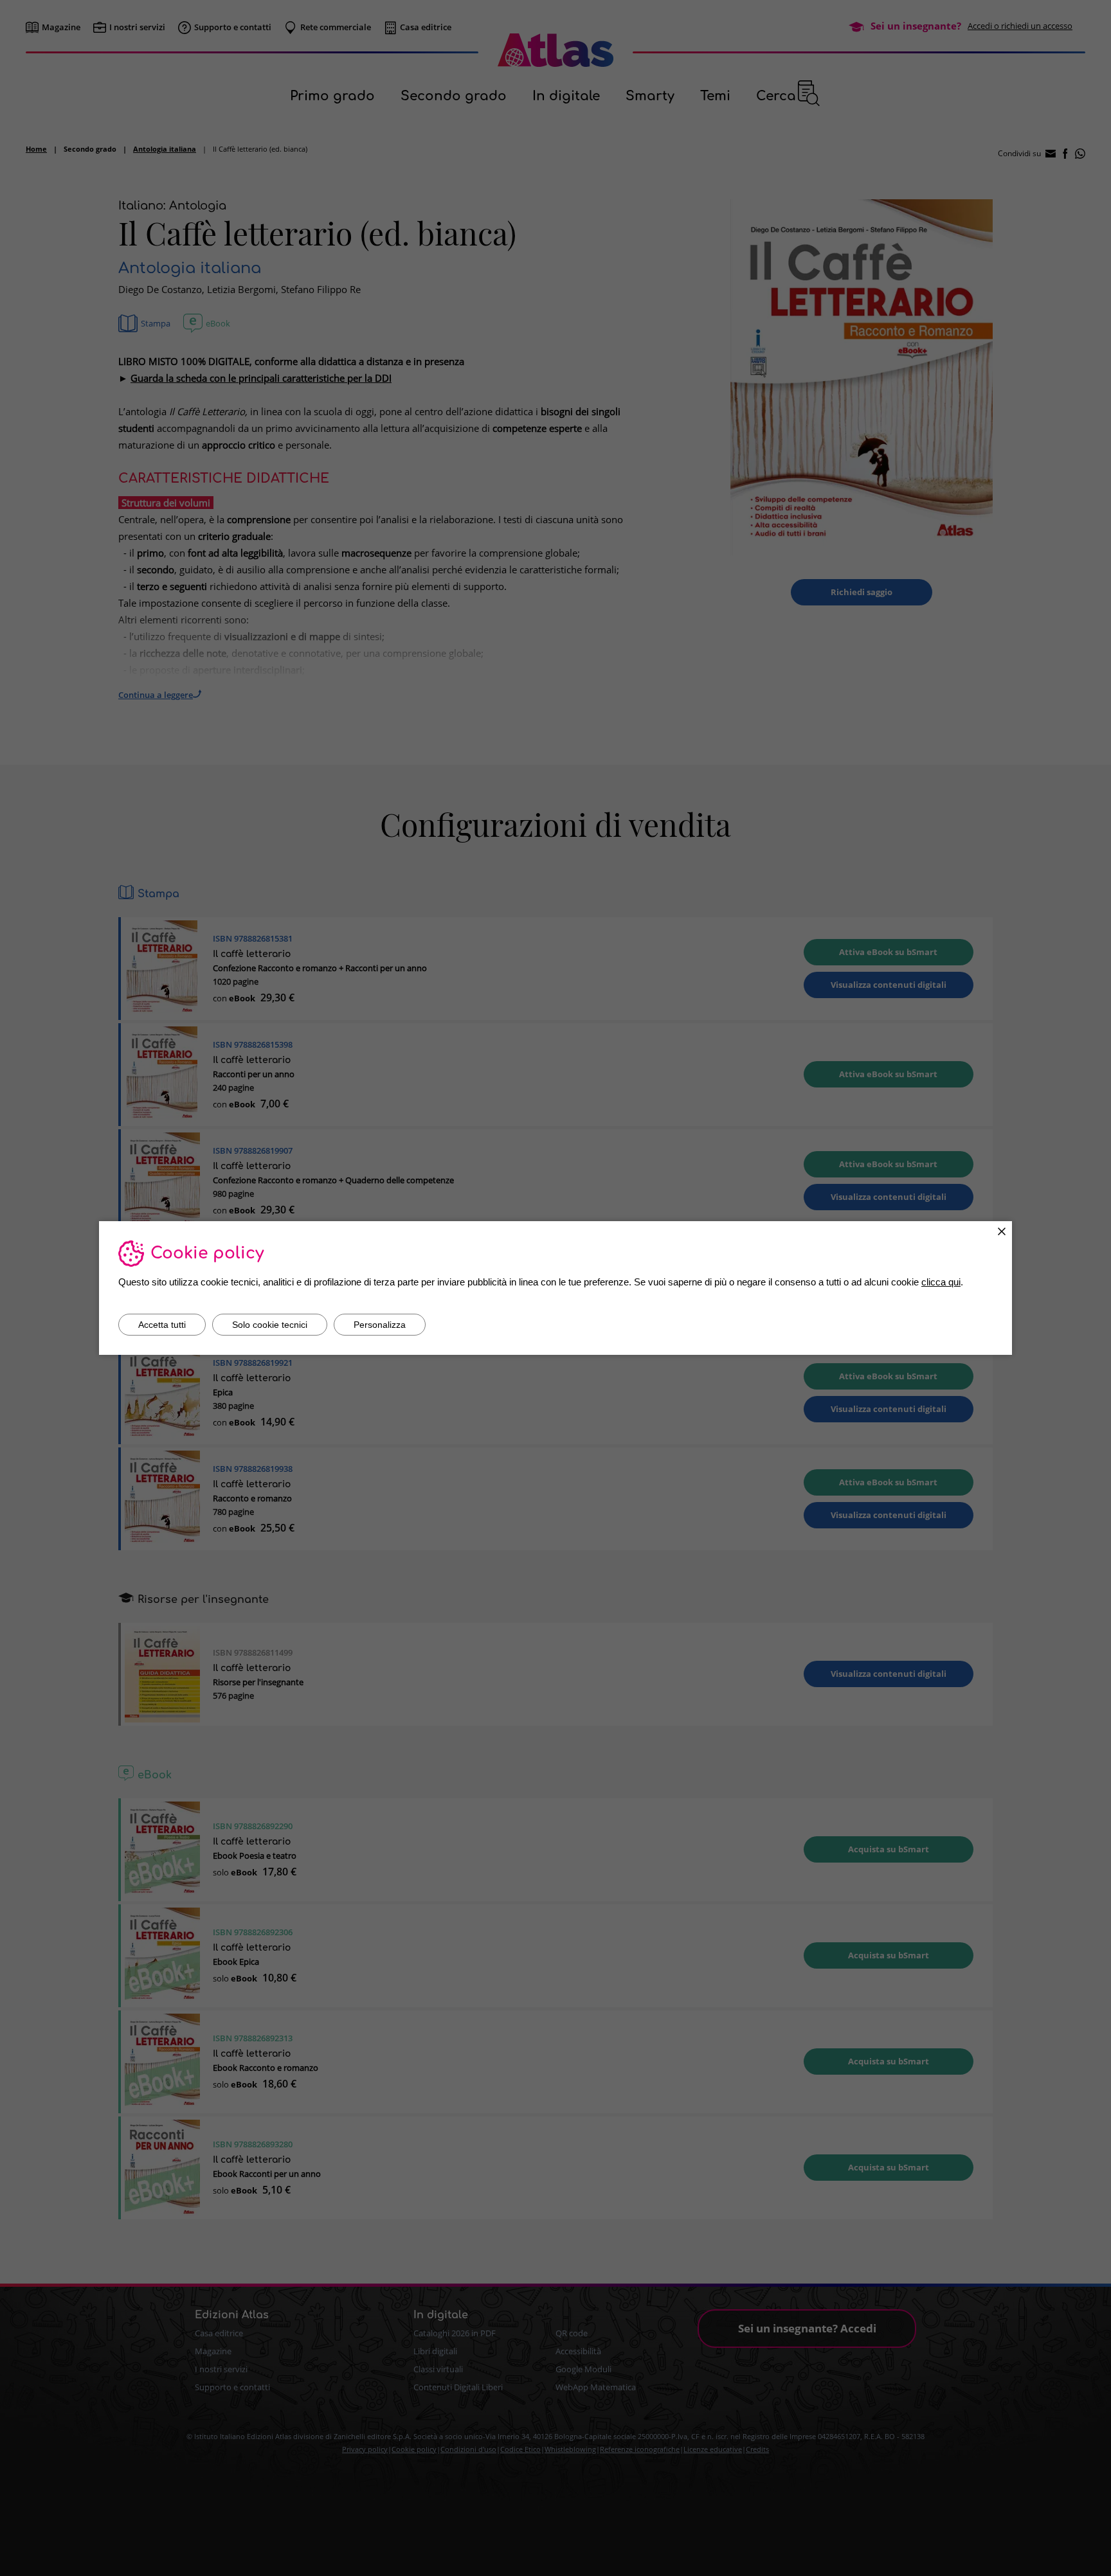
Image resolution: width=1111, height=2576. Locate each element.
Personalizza (380, 1325)
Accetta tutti (162, 1325)
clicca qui (941, 1282)
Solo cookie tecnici (270, 1325)
